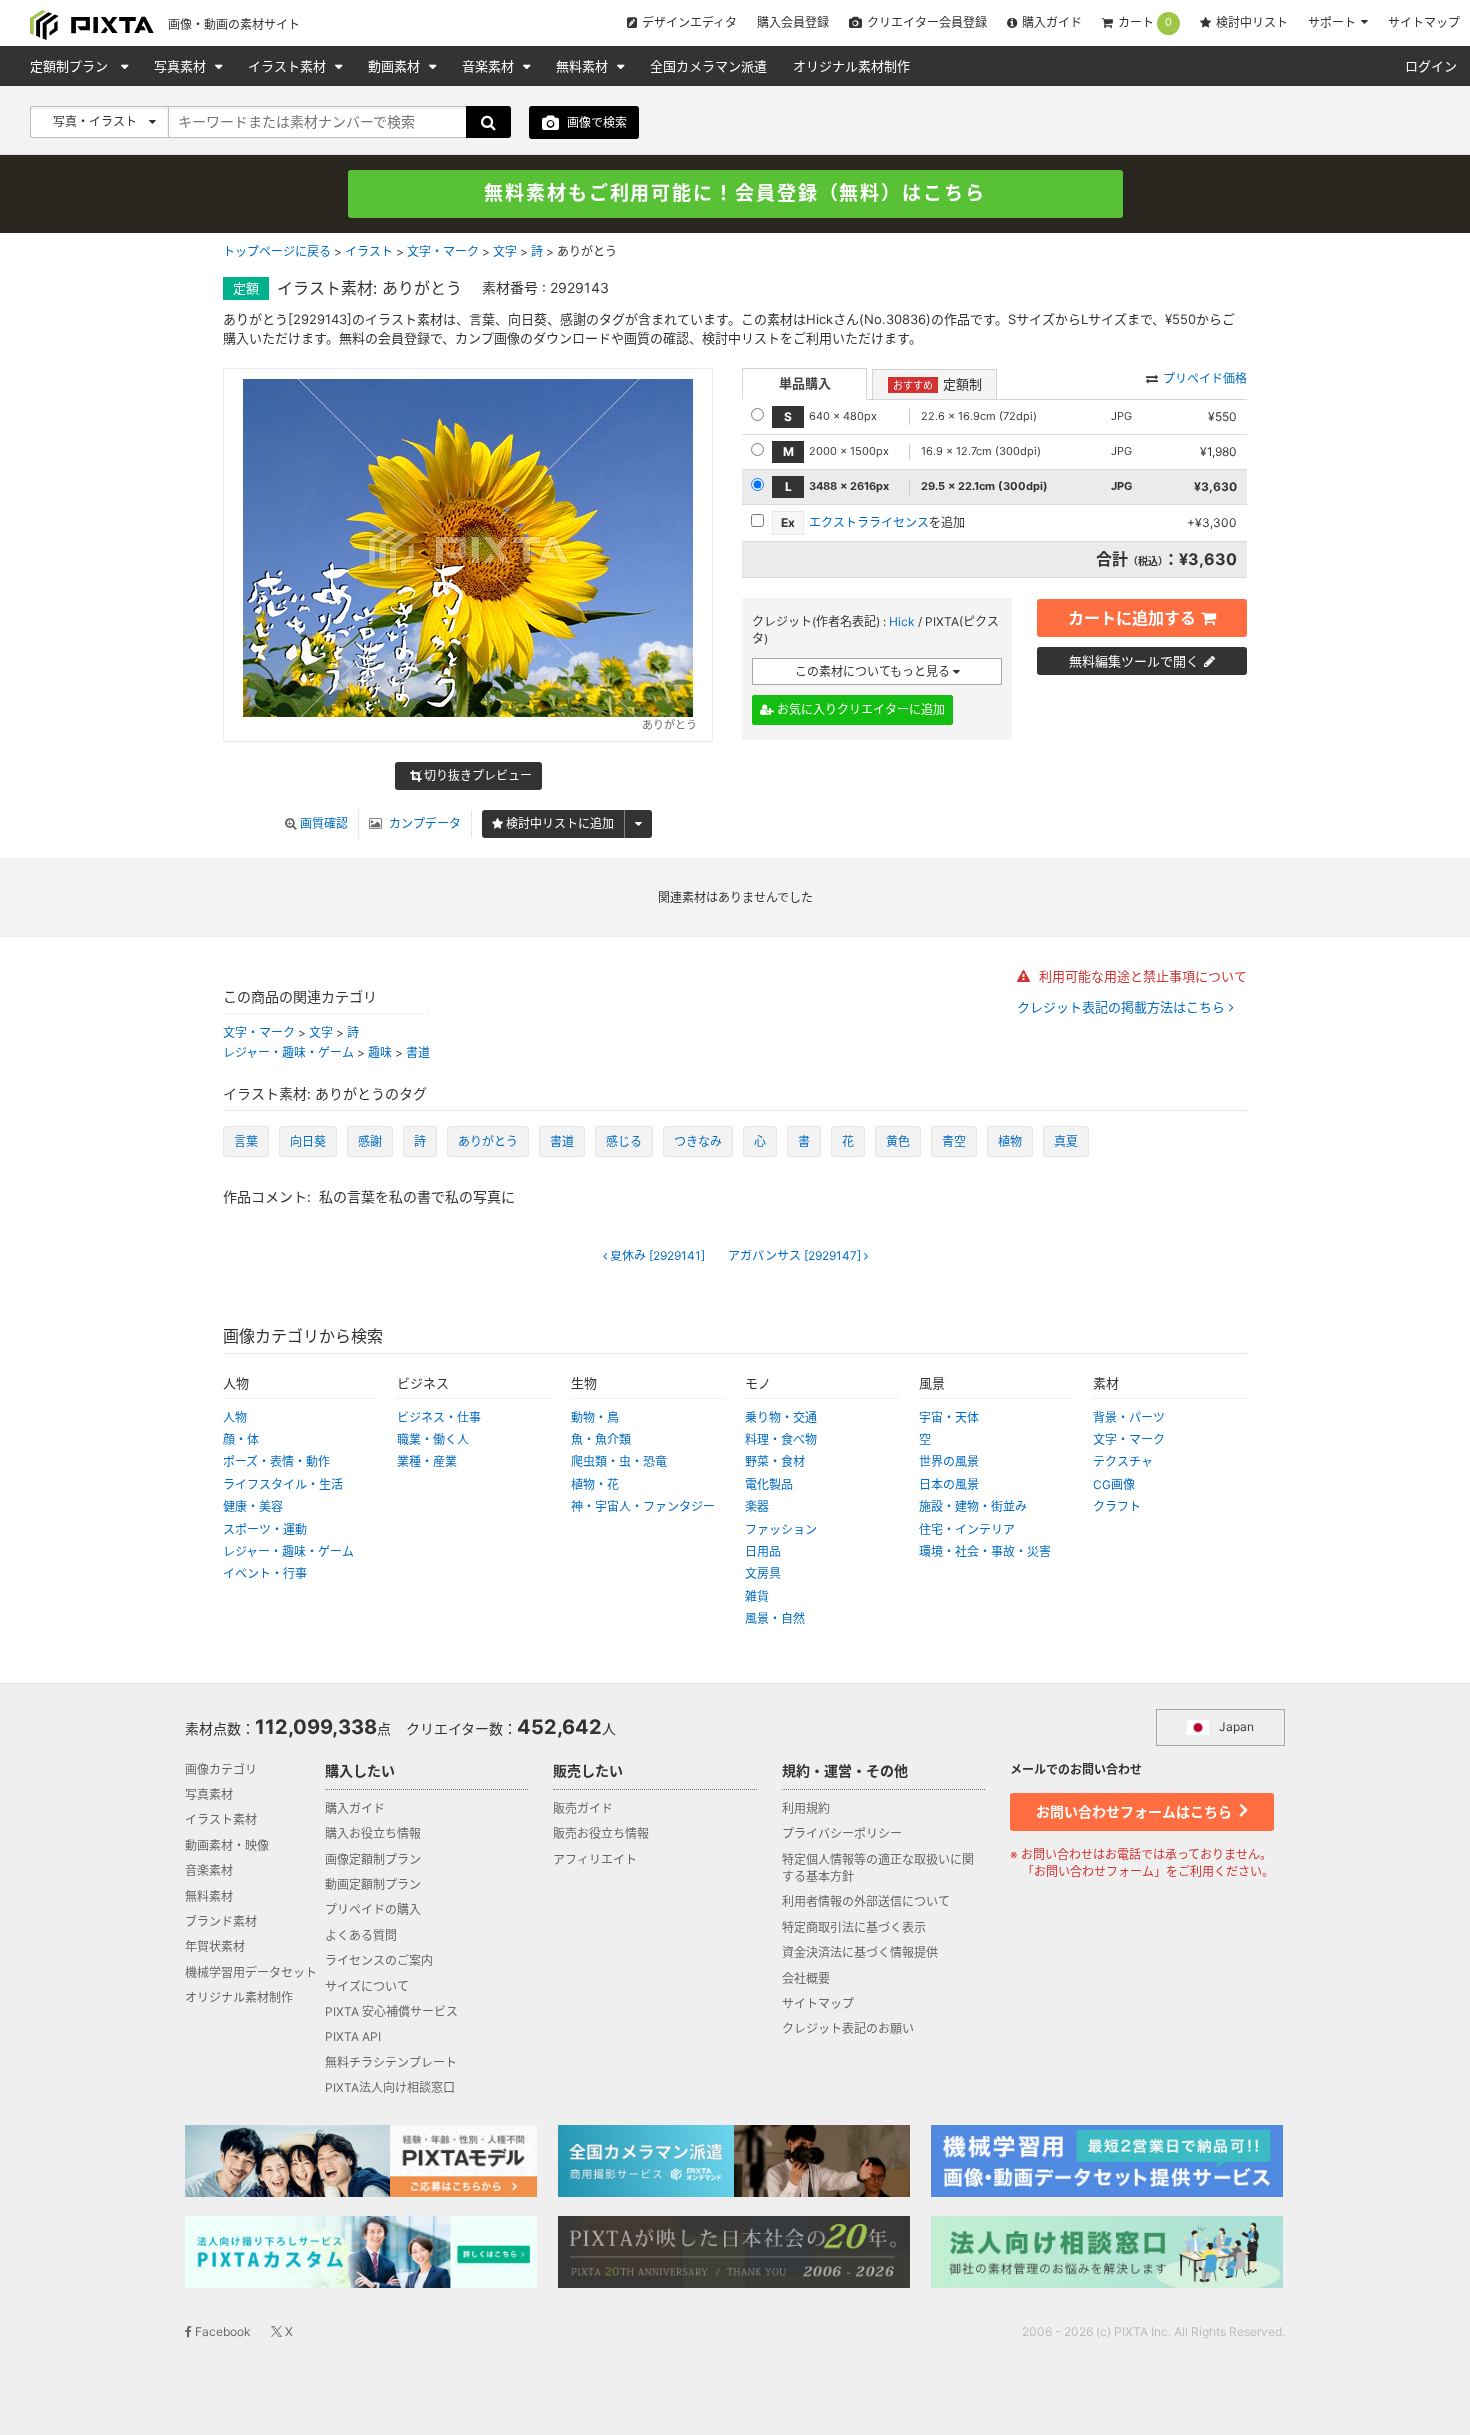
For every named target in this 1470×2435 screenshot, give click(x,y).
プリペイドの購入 (373, 1909)
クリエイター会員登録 (927, 22)
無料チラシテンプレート (391, 2062)
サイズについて (367, 1986)
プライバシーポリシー (842, 1833)
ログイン (1431, 66)
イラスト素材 (289, 66)
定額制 (937, 384)
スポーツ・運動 (265, 1529)
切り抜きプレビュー (476, 775)
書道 (418, 1052)
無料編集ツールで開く (1134, 661)
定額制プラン (71, 66)
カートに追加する (1132, 618)
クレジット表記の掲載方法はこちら (1123, 1007)
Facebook (221, 2331)
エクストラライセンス (869, 522)
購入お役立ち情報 (373, 1833)
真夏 (1066, 1141)
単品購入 (805, 383)
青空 (954, 1141)
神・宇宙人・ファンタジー (643, 1506)
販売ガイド (583, 1808)
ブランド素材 (221, 1921)
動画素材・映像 (227, 1845)
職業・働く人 (433, 1439)
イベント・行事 (265, 1573)
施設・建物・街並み (973, 1506)
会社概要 (806, 1978)
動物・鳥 (595, 1417)
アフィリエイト (595, 1859)
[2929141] (657, 1256)
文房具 (763, 1573)
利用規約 (806, 1808)
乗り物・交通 (781, 1417)
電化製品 (769, 1484)
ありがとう (488, 1141)
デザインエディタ (689, 22)
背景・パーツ (1129, 1417)
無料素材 (584, 66)
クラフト (1117, 1506)
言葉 (246, 1141)
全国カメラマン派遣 (708, 66)
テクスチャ (1123, 1461)
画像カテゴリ (221, 1769)
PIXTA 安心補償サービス (391, 2011)
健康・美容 (253, 1506)
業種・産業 (427, 1461)
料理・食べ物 (781, 1439)
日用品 (763, 1551)
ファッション (781, 1529)
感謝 (370, 1141)
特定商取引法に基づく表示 (854, 1927)
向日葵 (308, 1141)
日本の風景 (949, 1484)
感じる (624, 1141)
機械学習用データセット (251, 1972)
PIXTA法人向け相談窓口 (390, 2087)
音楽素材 (490, 66)
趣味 (380, 1052)
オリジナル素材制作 (851, 66)
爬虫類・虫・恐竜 (619, 1461)
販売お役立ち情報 (601, 1833)
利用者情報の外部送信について (866, 1901)
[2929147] (796, 1256)
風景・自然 (775, 1618)
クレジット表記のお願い (848, 2028)
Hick (902, 621)
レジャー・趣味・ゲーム (288, 1052)
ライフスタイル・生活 (283, 1484)
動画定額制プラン (373, 1884)
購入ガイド (1052, 22)
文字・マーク (443, 251)
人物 (235, 1417)
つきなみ (698, 1141)
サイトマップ (1424, 22)
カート (1145, 23)
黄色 (898, 1141)
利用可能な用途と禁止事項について (1141, 976)
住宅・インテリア (967, 1529)
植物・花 (595, 1484)
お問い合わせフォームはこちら (1135, 1811)
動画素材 (396, 66)
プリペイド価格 (1205, 378)
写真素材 (182, 66)
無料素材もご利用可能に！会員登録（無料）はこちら (735, 193)
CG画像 (1114, 1484)
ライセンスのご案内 (379, 1960)
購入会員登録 (793, 22)
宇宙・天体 (949, 1417)
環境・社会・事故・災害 (985, 1551)
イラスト (369, 251)
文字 (505, 251)
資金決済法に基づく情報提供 (860, 1952)
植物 (1010, 1141)
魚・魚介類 (601, 1439)
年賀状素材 (215, 1946)
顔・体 (241, 1439)
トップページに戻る (277, 251)
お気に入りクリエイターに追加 (859, 709)
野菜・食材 (775, 1461)
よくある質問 (361, 1935)
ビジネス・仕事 (439, 1417)
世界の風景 (949, 1461)
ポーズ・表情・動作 (276, 1461)
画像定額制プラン (373, 1859)
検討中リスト (1252, 22)
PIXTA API (353, 2036)
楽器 (757, 1506)
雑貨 (757, 1596)
